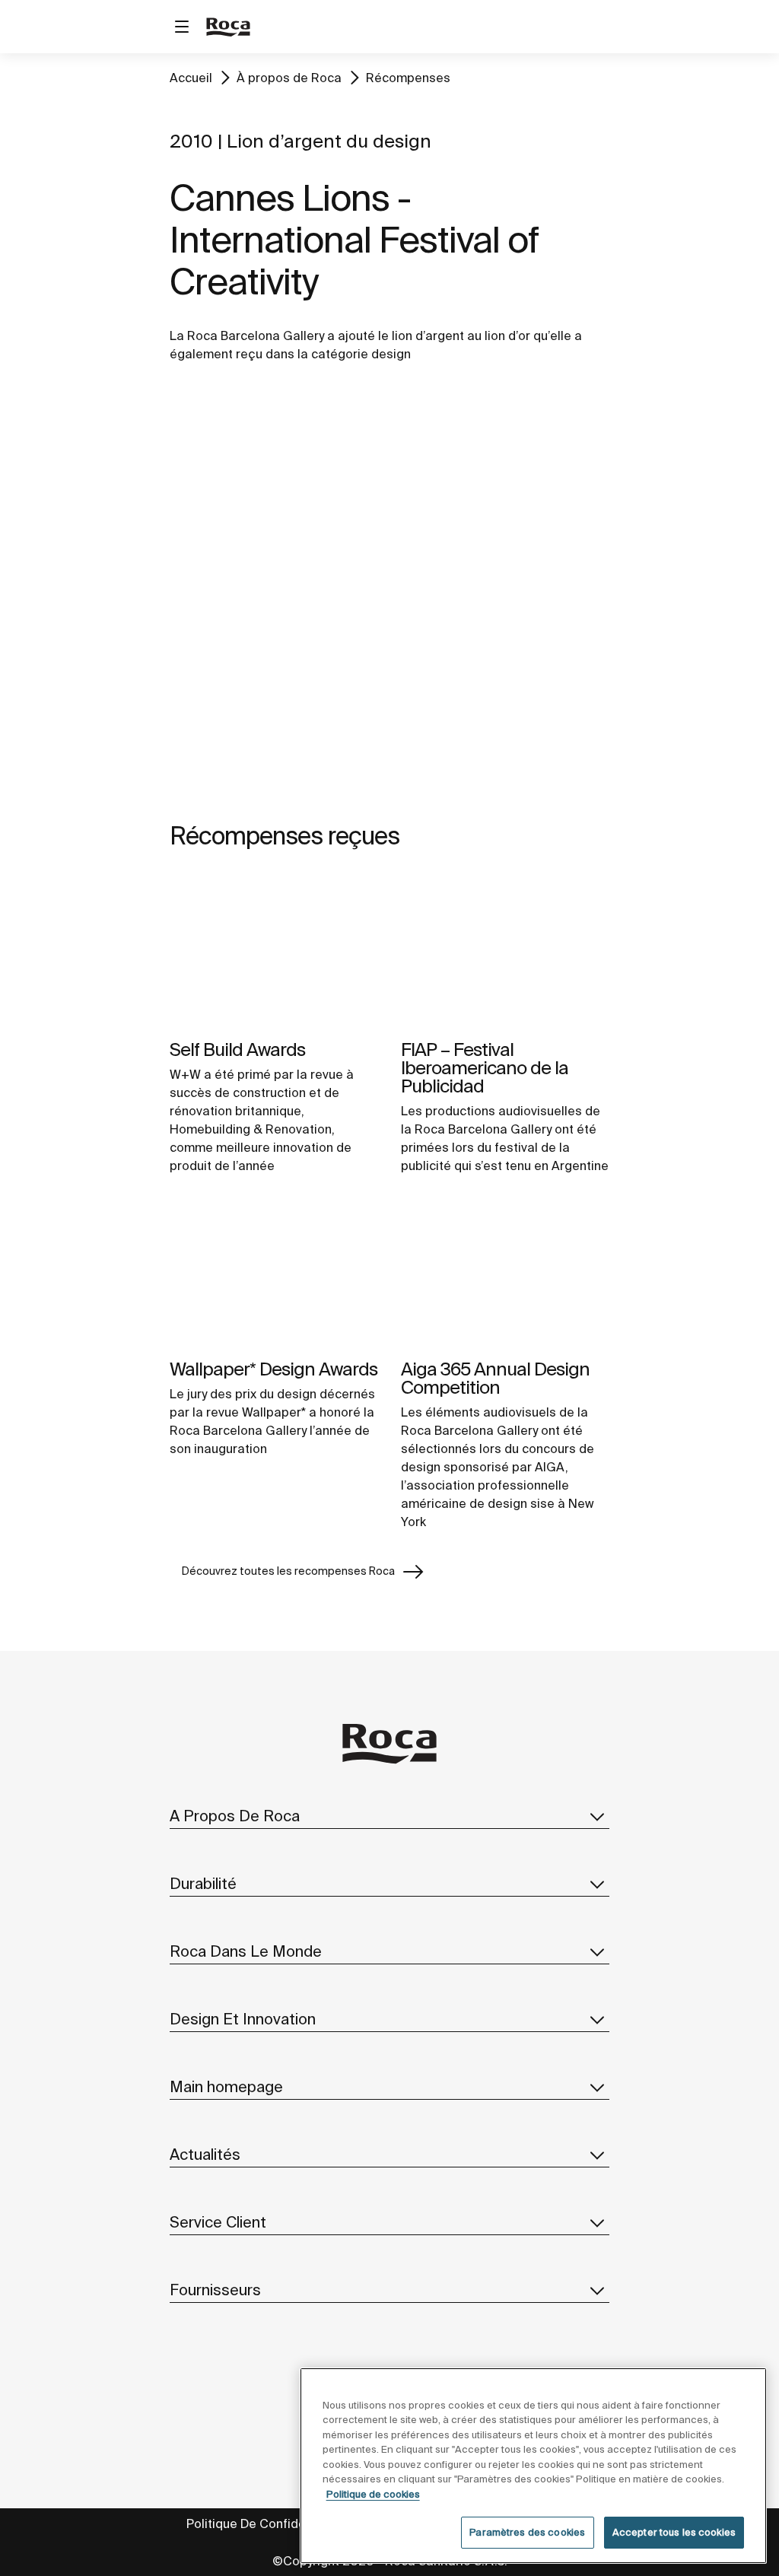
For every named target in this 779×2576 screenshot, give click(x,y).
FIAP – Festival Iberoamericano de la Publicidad (485, 1068)
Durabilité (203, 1883)
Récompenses (408, 78)
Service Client (218, 2222)
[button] (597, 1816)
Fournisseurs (215, 2290)
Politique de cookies (373, 2494)
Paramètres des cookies (527, 2532)
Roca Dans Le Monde (246, 1951)
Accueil (191, 78)
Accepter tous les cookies (674, 2532)
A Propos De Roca (235, 1816)
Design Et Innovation (243, 2019)
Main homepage (226, 2086)
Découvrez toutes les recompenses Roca (288, 1571)
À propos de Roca (289, 78)
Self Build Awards (237, 1049)
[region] (533, 2466)
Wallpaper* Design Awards (273, 1369)
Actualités (205, 2154)
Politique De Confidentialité (266, 2524)
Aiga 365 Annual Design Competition (495, 1378)
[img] (274, 952)
